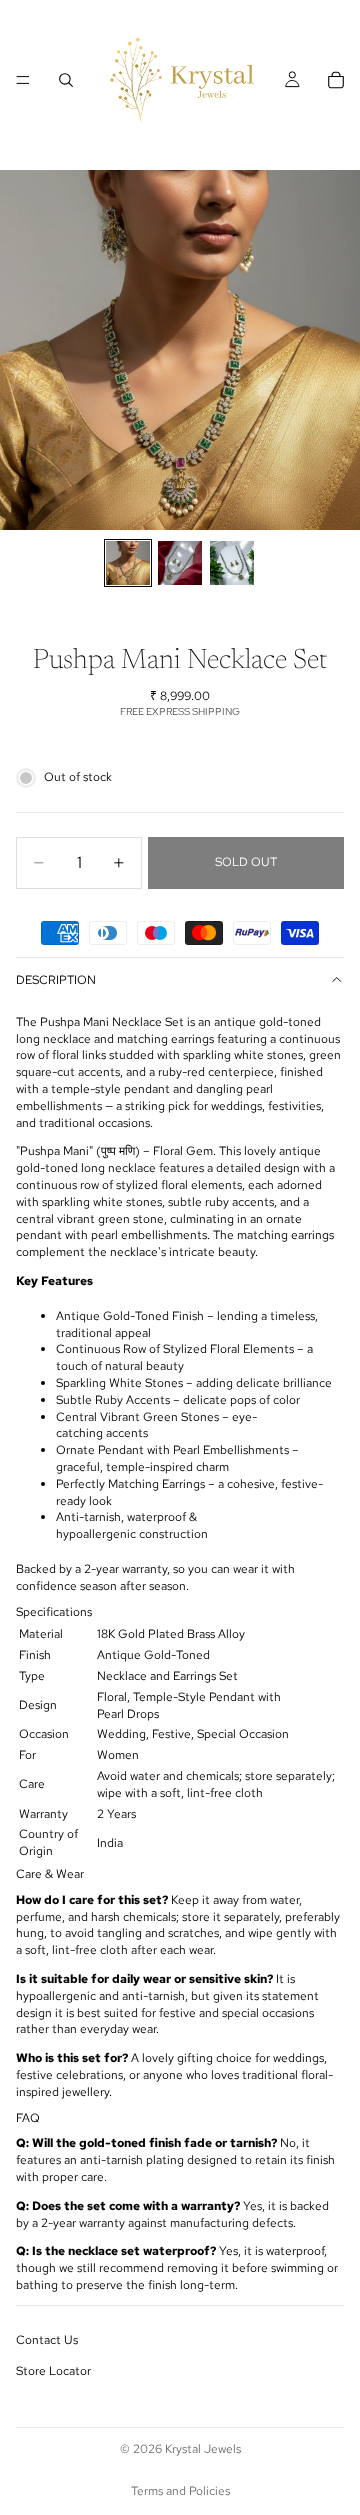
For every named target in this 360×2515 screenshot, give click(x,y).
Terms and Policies (180, 2491)
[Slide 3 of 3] (232, 563)
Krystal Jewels (203, 2449)
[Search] (66, 80)
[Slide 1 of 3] (128, 563)
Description (56, 980)
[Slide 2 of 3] (180, 563)
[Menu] (23, 80)
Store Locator (53, 2371)
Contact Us (47, 2340)
